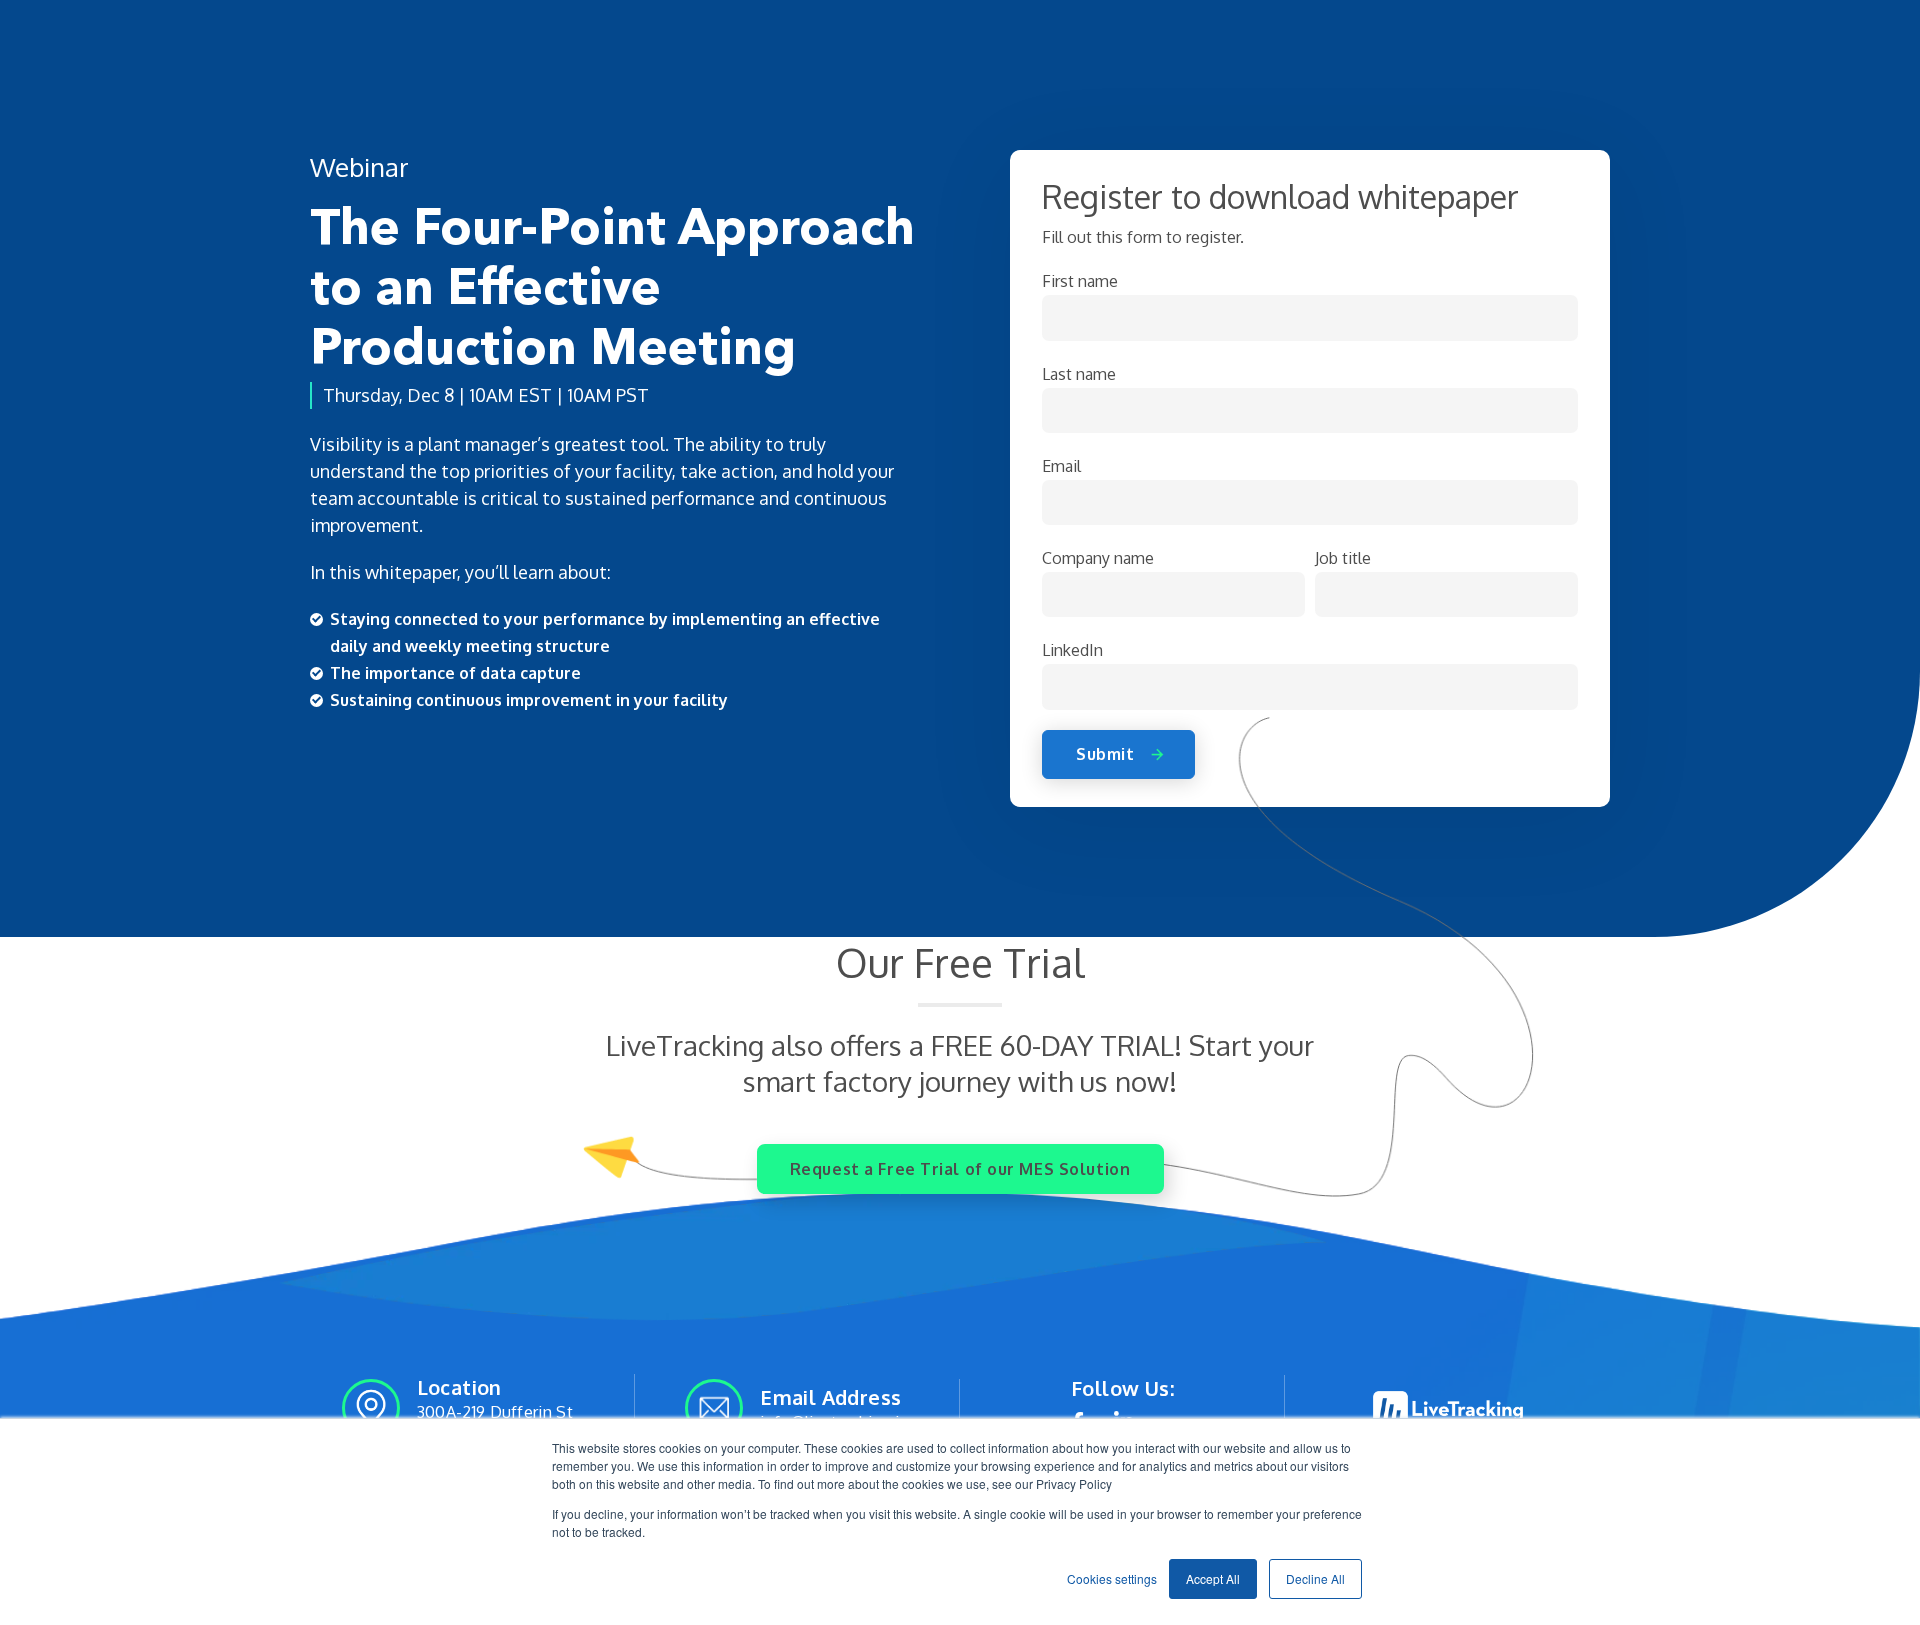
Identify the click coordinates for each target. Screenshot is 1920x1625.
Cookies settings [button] (1112, 1578)
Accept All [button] (1213, 1578)
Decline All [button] (1315, 1578)
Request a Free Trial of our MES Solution (960, 1169)
